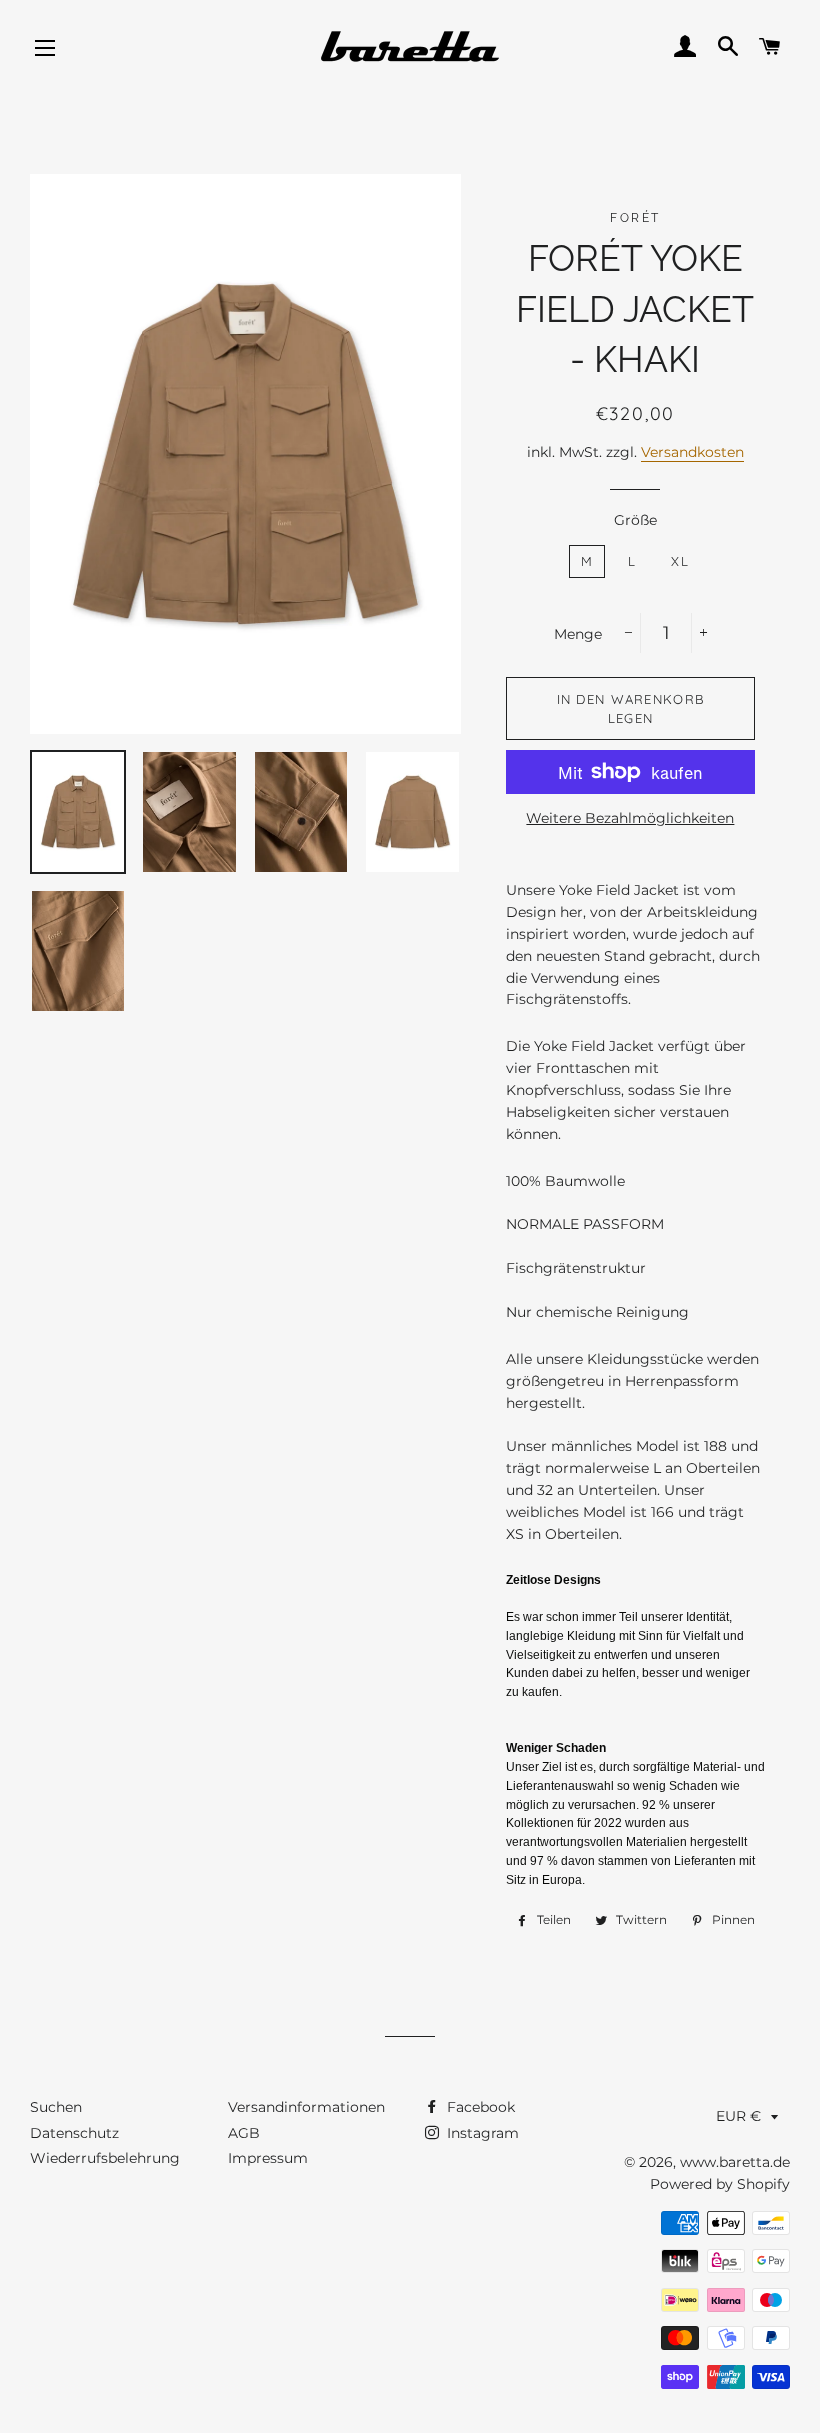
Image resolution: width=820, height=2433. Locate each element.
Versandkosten (692, 452)
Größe (635, 520)
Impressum (268, 2158)
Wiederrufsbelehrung (105, 2158)
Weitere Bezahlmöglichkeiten (630, 818)
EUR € (738, 2116)
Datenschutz (74, 2133)
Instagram (481, 2133)
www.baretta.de (735, 2162)
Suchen (56, 2107)
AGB (244, 2133)
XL (680, 561)
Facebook (479, 2107)
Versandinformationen (306, 2107)
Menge (578, 634)
